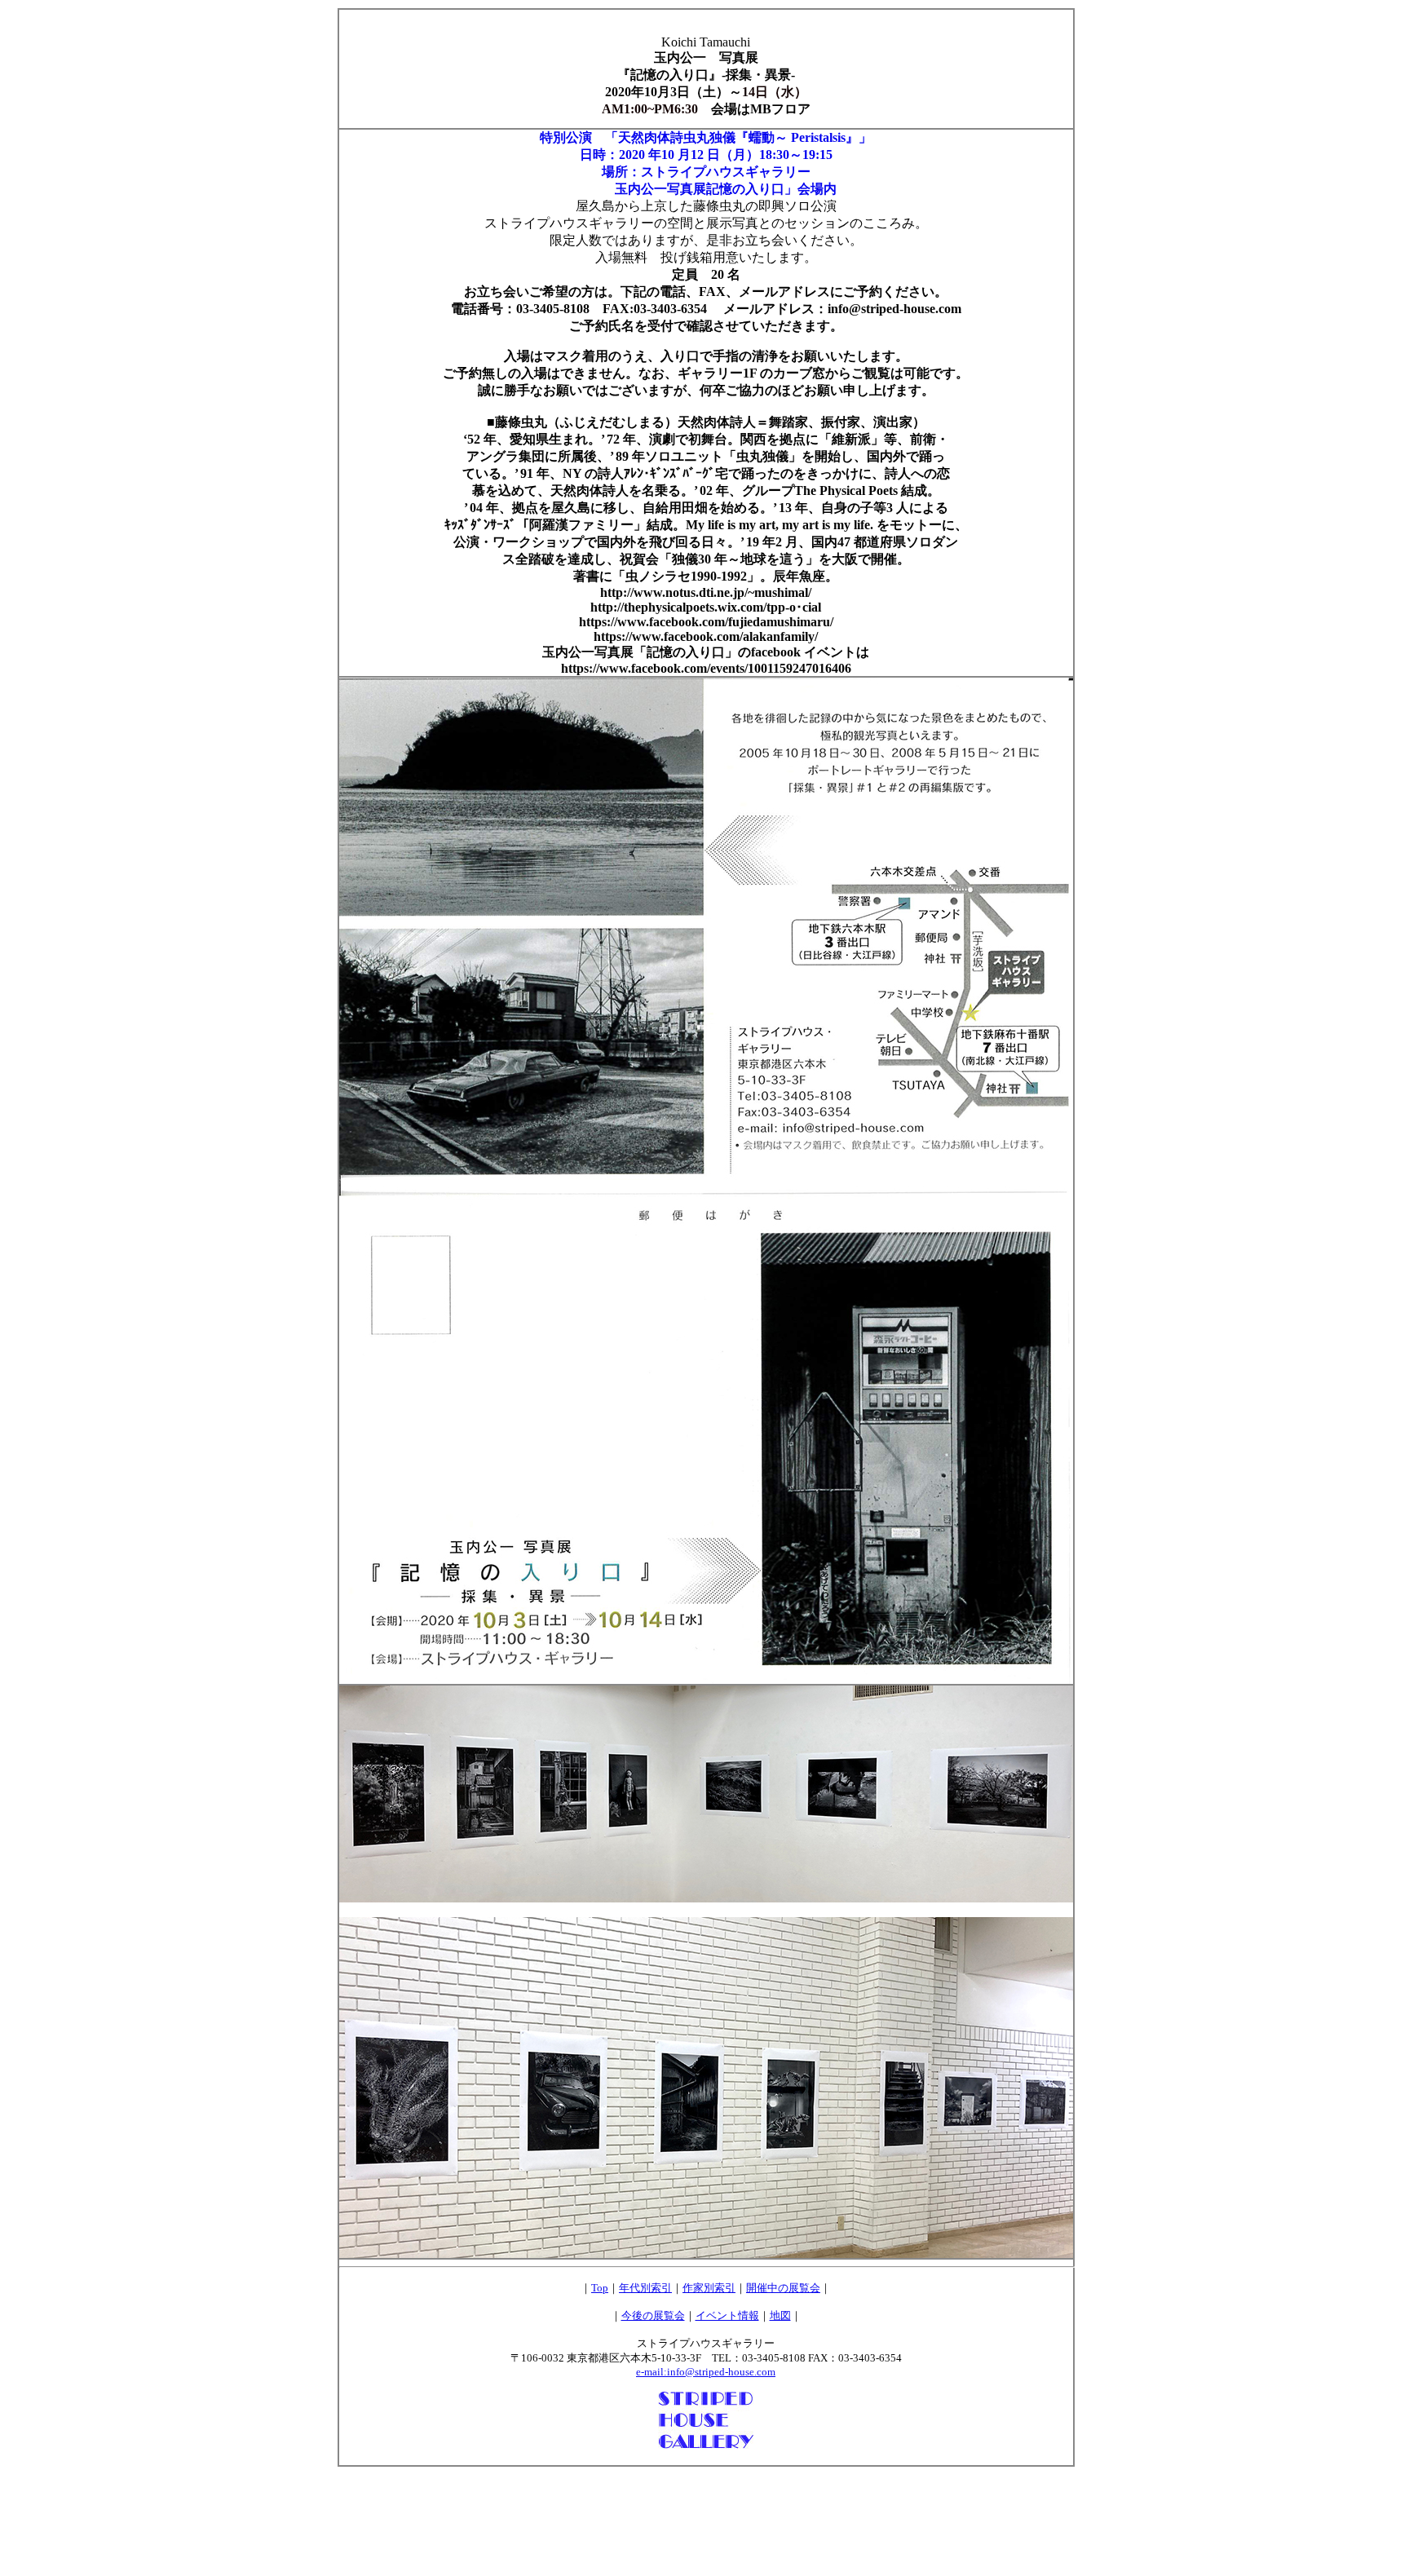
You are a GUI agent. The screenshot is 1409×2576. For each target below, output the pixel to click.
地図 (780, 2315)
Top (600, 2288)
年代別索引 (645, 2288)
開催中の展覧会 (783, 2288)
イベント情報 (727, 2315)
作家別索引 (709, 2288)
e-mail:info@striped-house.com (706, 2372)
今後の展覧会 (653, 2315)
